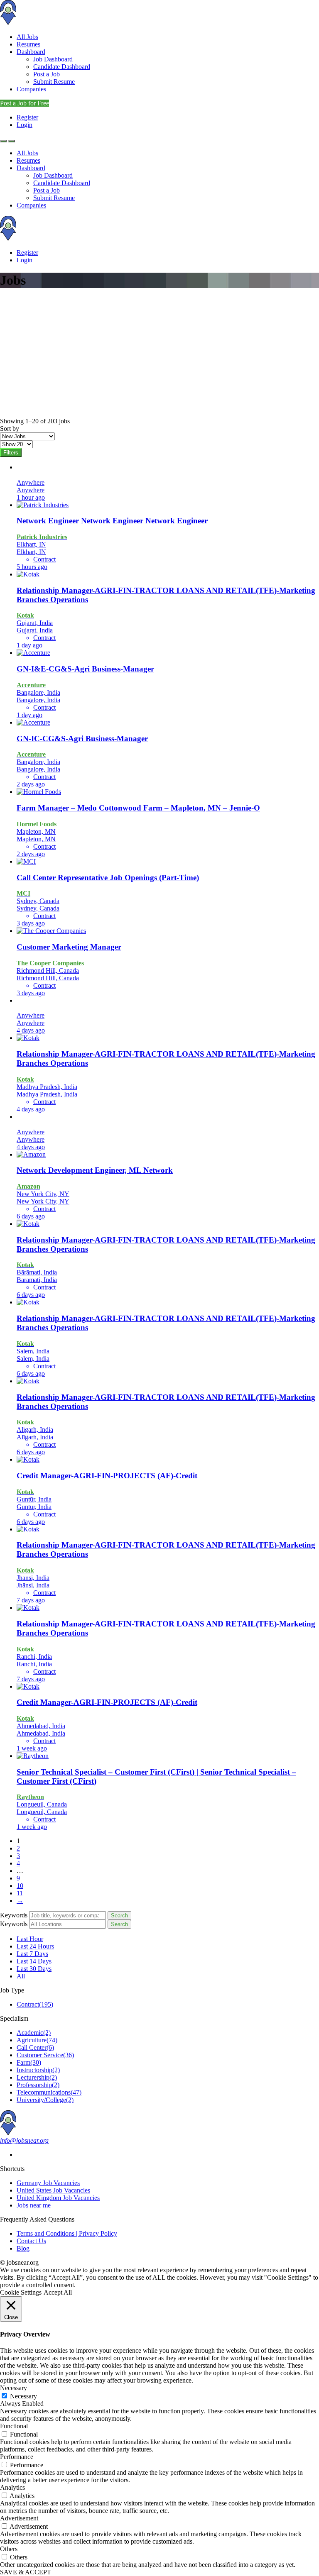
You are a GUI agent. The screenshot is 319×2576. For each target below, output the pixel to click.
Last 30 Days (34, 1969)
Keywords (14, 1915)
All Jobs (27, 37)
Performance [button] (17, 2457)
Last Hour (30, 1939)
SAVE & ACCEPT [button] (26, 2572)
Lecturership (37, 2077)
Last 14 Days (34, 1961)
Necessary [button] (13, 2388)
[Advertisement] (159, 355)
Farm (29, 2062)
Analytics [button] (12, 2487)
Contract (35, 2004)
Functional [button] (14, 2426)
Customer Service (45, 2055)
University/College (45, 2100)
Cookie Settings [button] (21, 2292)
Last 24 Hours (35, 1946)
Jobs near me (34, 2205)
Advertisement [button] (19, 2518)
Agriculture (37, 2040)
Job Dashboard (53, 59)
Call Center (35, 2047)
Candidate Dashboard (62, 67)
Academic (34, 2033)
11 (20, 1893)
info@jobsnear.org (24, 2140)
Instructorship (38, 2070)
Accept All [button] (58, 2292)
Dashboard (31, 52)
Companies (31, 89)
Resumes (28, 44)
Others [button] (9, 2549)
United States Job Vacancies (53, 2190)
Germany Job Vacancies (48, 2183)
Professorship (38, 2085)
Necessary (23, 2396)
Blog (23, 2248)
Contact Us (31, 2241)
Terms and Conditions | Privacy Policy (67, 2233)
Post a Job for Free (25, 103)
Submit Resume (54, 82)
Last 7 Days (32, 1954)
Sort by (10, 429)
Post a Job (47, 74)
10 (20, 1886)
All (21, 1976)
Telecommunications (49, 2092)
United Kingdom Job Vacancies (58, 2198)
